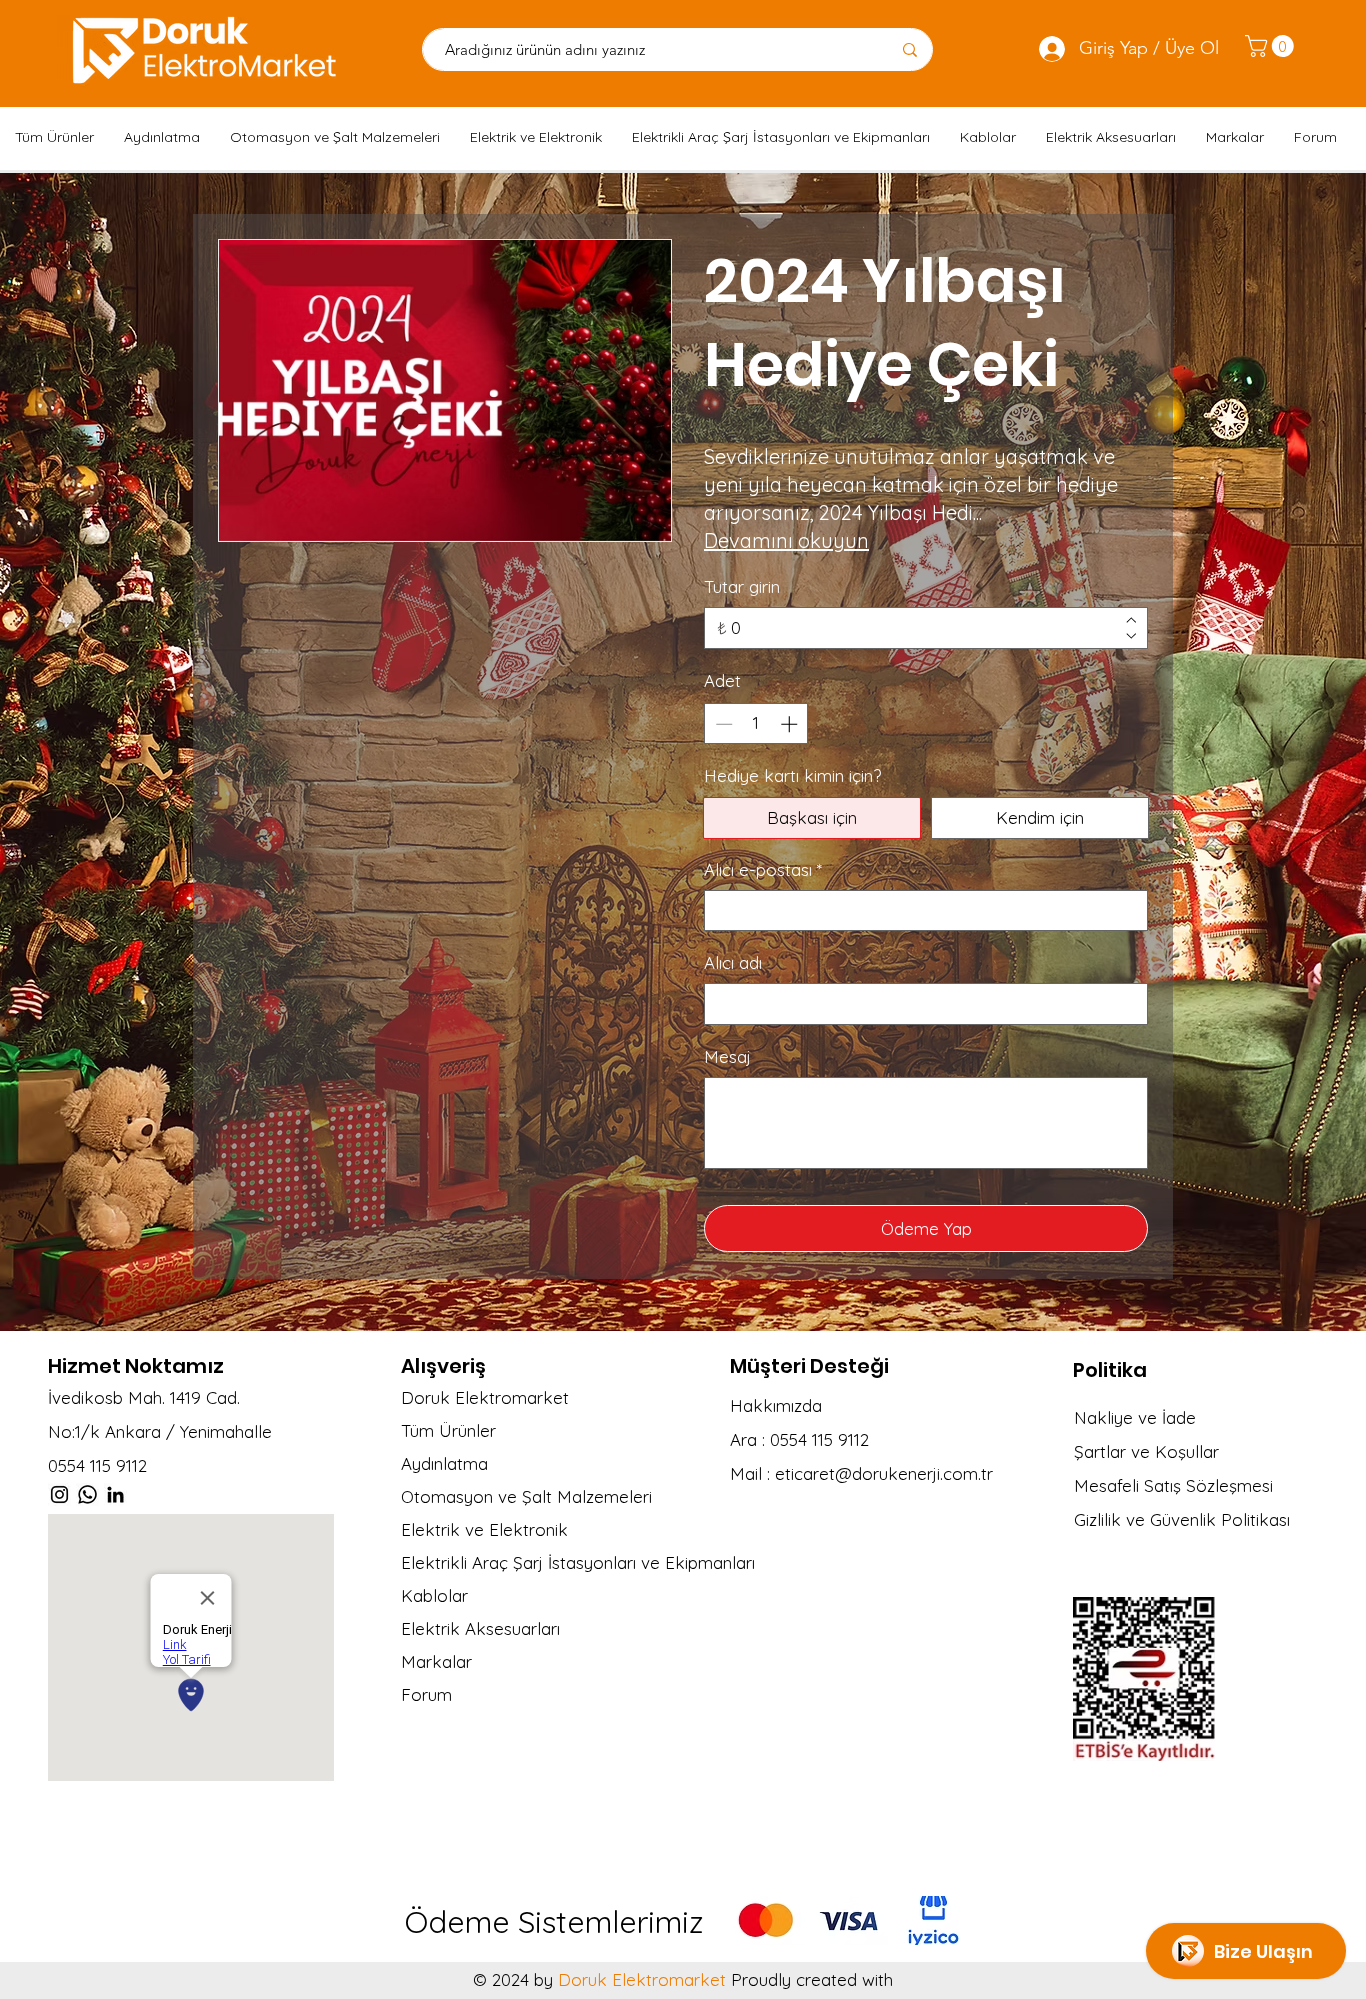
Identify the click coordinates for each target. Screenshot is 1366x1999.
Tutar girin (742, 586)
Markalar (436, 1661)
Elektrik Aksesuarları (480, 1628)
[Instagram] (59, 1494)
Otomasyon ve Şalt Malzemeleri (526, 1496)
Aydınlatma (444, 1463)
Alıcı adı (733, 962)
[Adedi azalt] (722, 724)
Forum (426, 1694)
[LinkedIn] (115, 1494)
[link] (1272, 46)
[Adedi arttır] (791, 724)
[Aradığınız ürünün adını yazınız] (909, 49)
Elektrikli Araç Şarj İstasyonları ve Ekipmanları (560, 1562)
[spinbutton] (756, 724)
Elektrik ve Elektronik (484, 1529)
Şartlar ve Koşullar (1146, 1451)
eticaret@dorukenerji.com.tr (884, 1473)
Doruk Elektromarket (485, 1397)
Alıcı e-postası (763, 869)
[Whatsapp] (87, 1494)
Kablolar (434, 1595)
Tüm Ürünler (448, 1430)
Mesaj (727, 1056)
